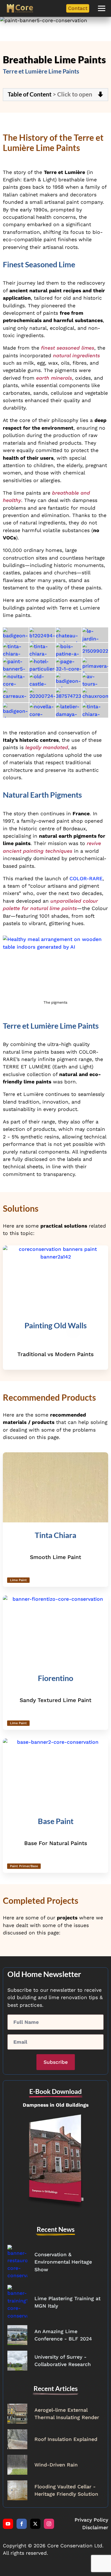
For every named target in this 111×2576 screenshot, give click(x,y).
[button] (102, 8)
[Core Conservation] (20, 8)
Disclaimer (95, 2527)
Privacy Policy (91, 2520)
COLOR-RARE (86, 879)
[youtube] (8, 2524)
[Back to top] (97, 2562)
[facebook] (22, 2524)
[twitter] (35, 2524)
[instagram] (49, 2524)
